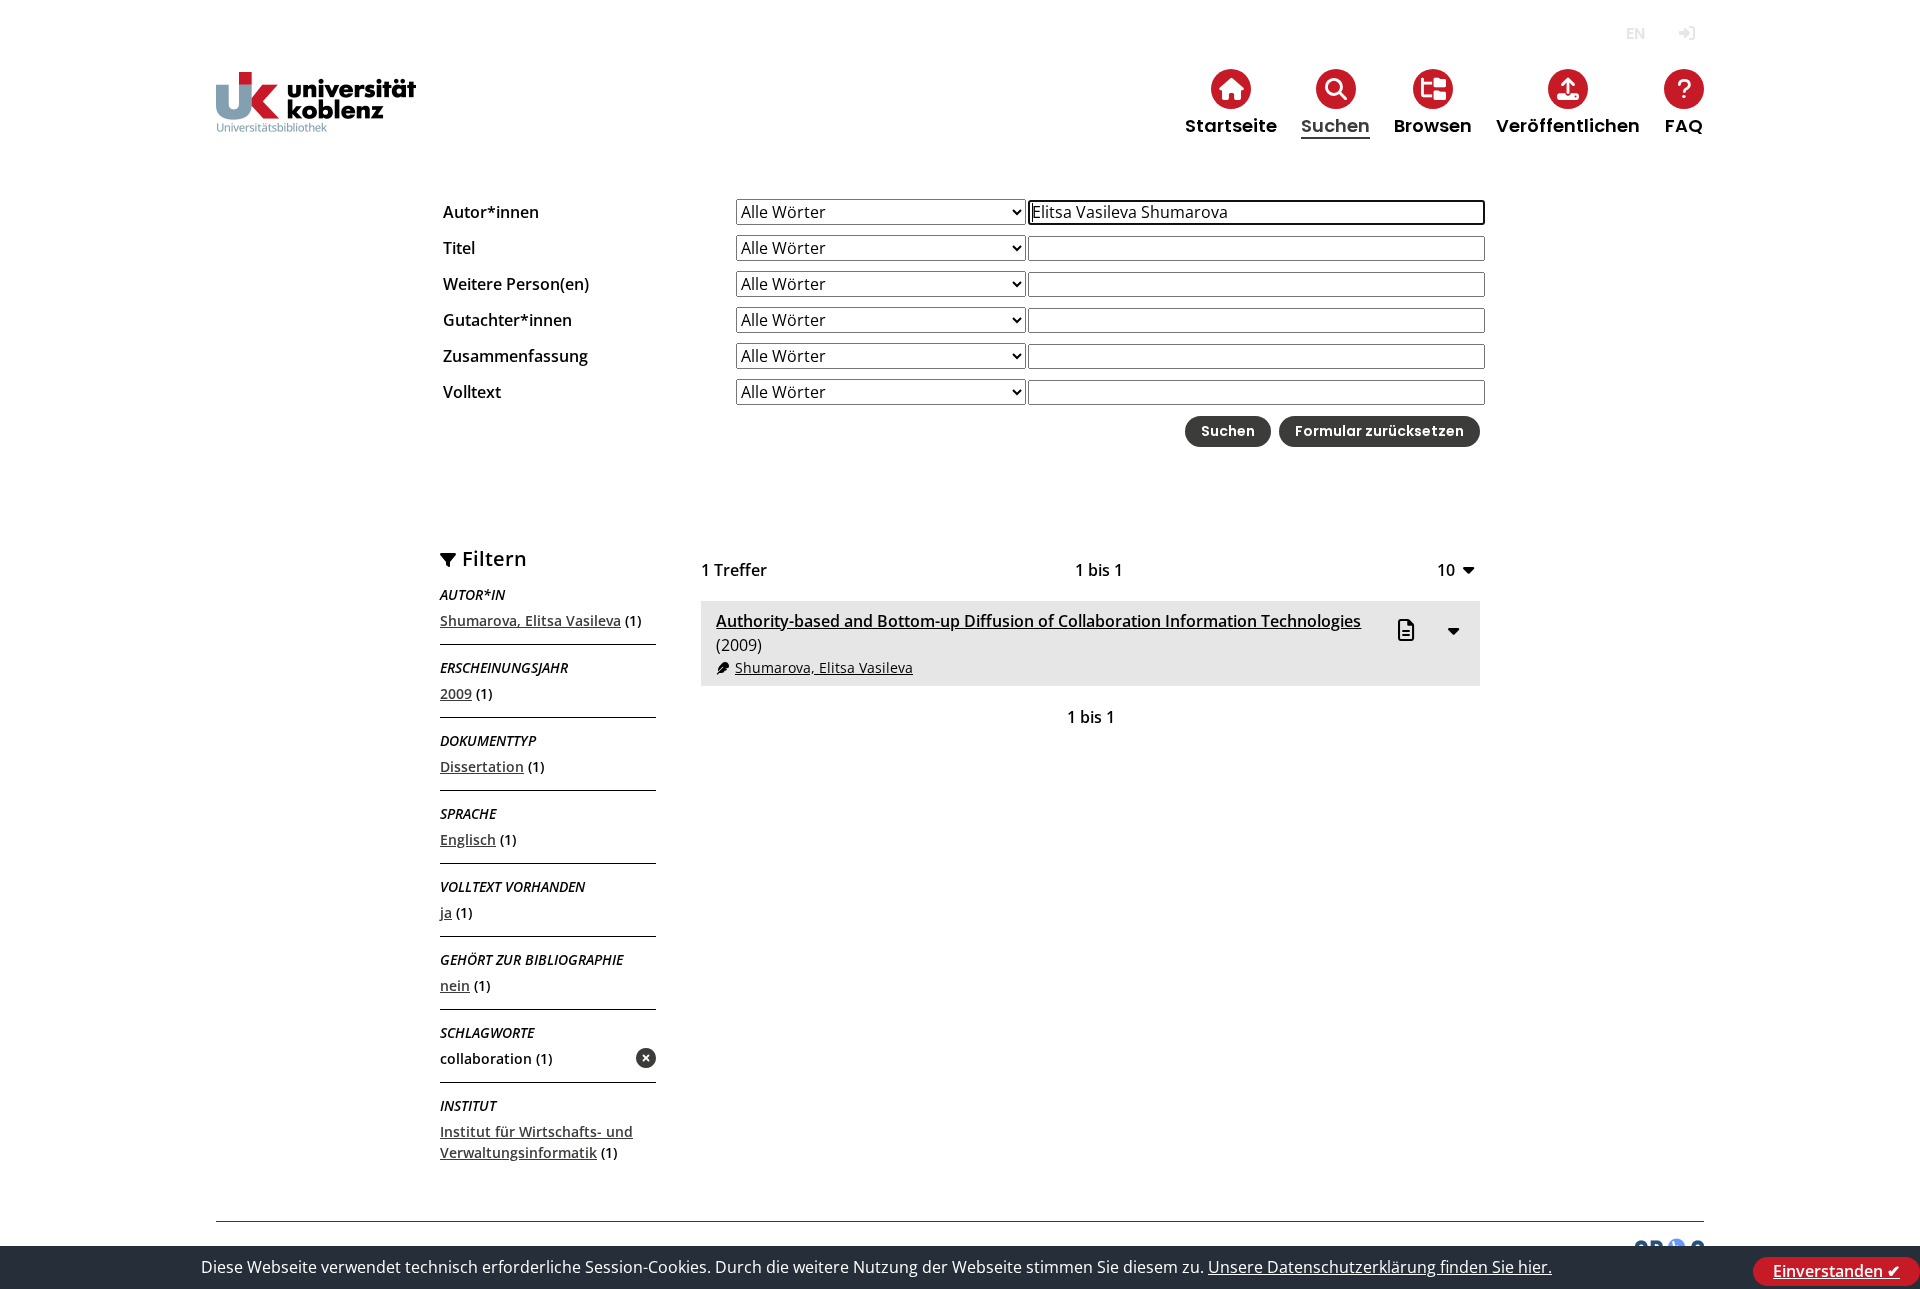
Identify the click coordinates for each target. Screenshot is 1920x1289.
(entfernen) (598, 1059)
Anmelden (1686, 33)
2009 (456, 693)
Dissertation (482, 766)
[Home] (316, 118)
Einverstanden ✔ (1836, 1271)
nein (455, 985)
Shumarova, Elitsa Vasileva (530, 620)
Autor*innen (491, 212)
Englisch (468, 839)
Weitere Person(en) (516, 284)
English (1635, 33)
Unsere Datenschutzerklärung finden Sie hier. (1380, 1267)
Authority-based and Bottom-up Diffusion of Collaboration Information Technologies (1038, 621)
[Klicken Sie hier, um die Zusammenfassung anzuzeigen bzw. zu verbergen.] (1453, 630)
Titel (459, 248)
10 (1446, 569)
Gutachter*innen (507, 320)
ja (446, 912)
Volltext (472, 392)
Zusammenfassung (515, 356)
